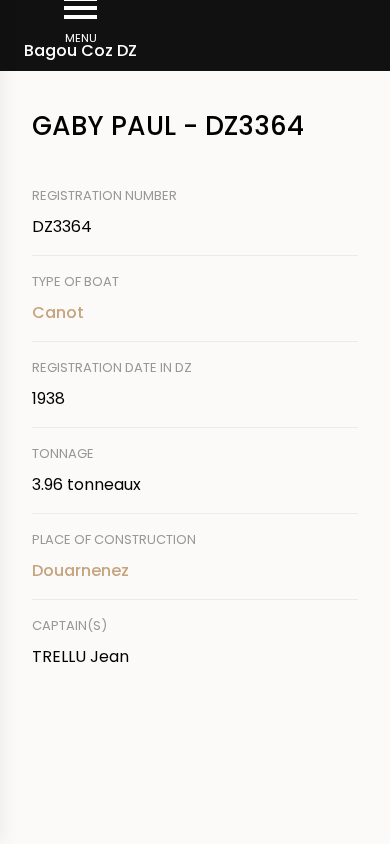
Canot (58, 312)
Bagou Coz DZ (80, 50)
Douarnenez (80, 570)
